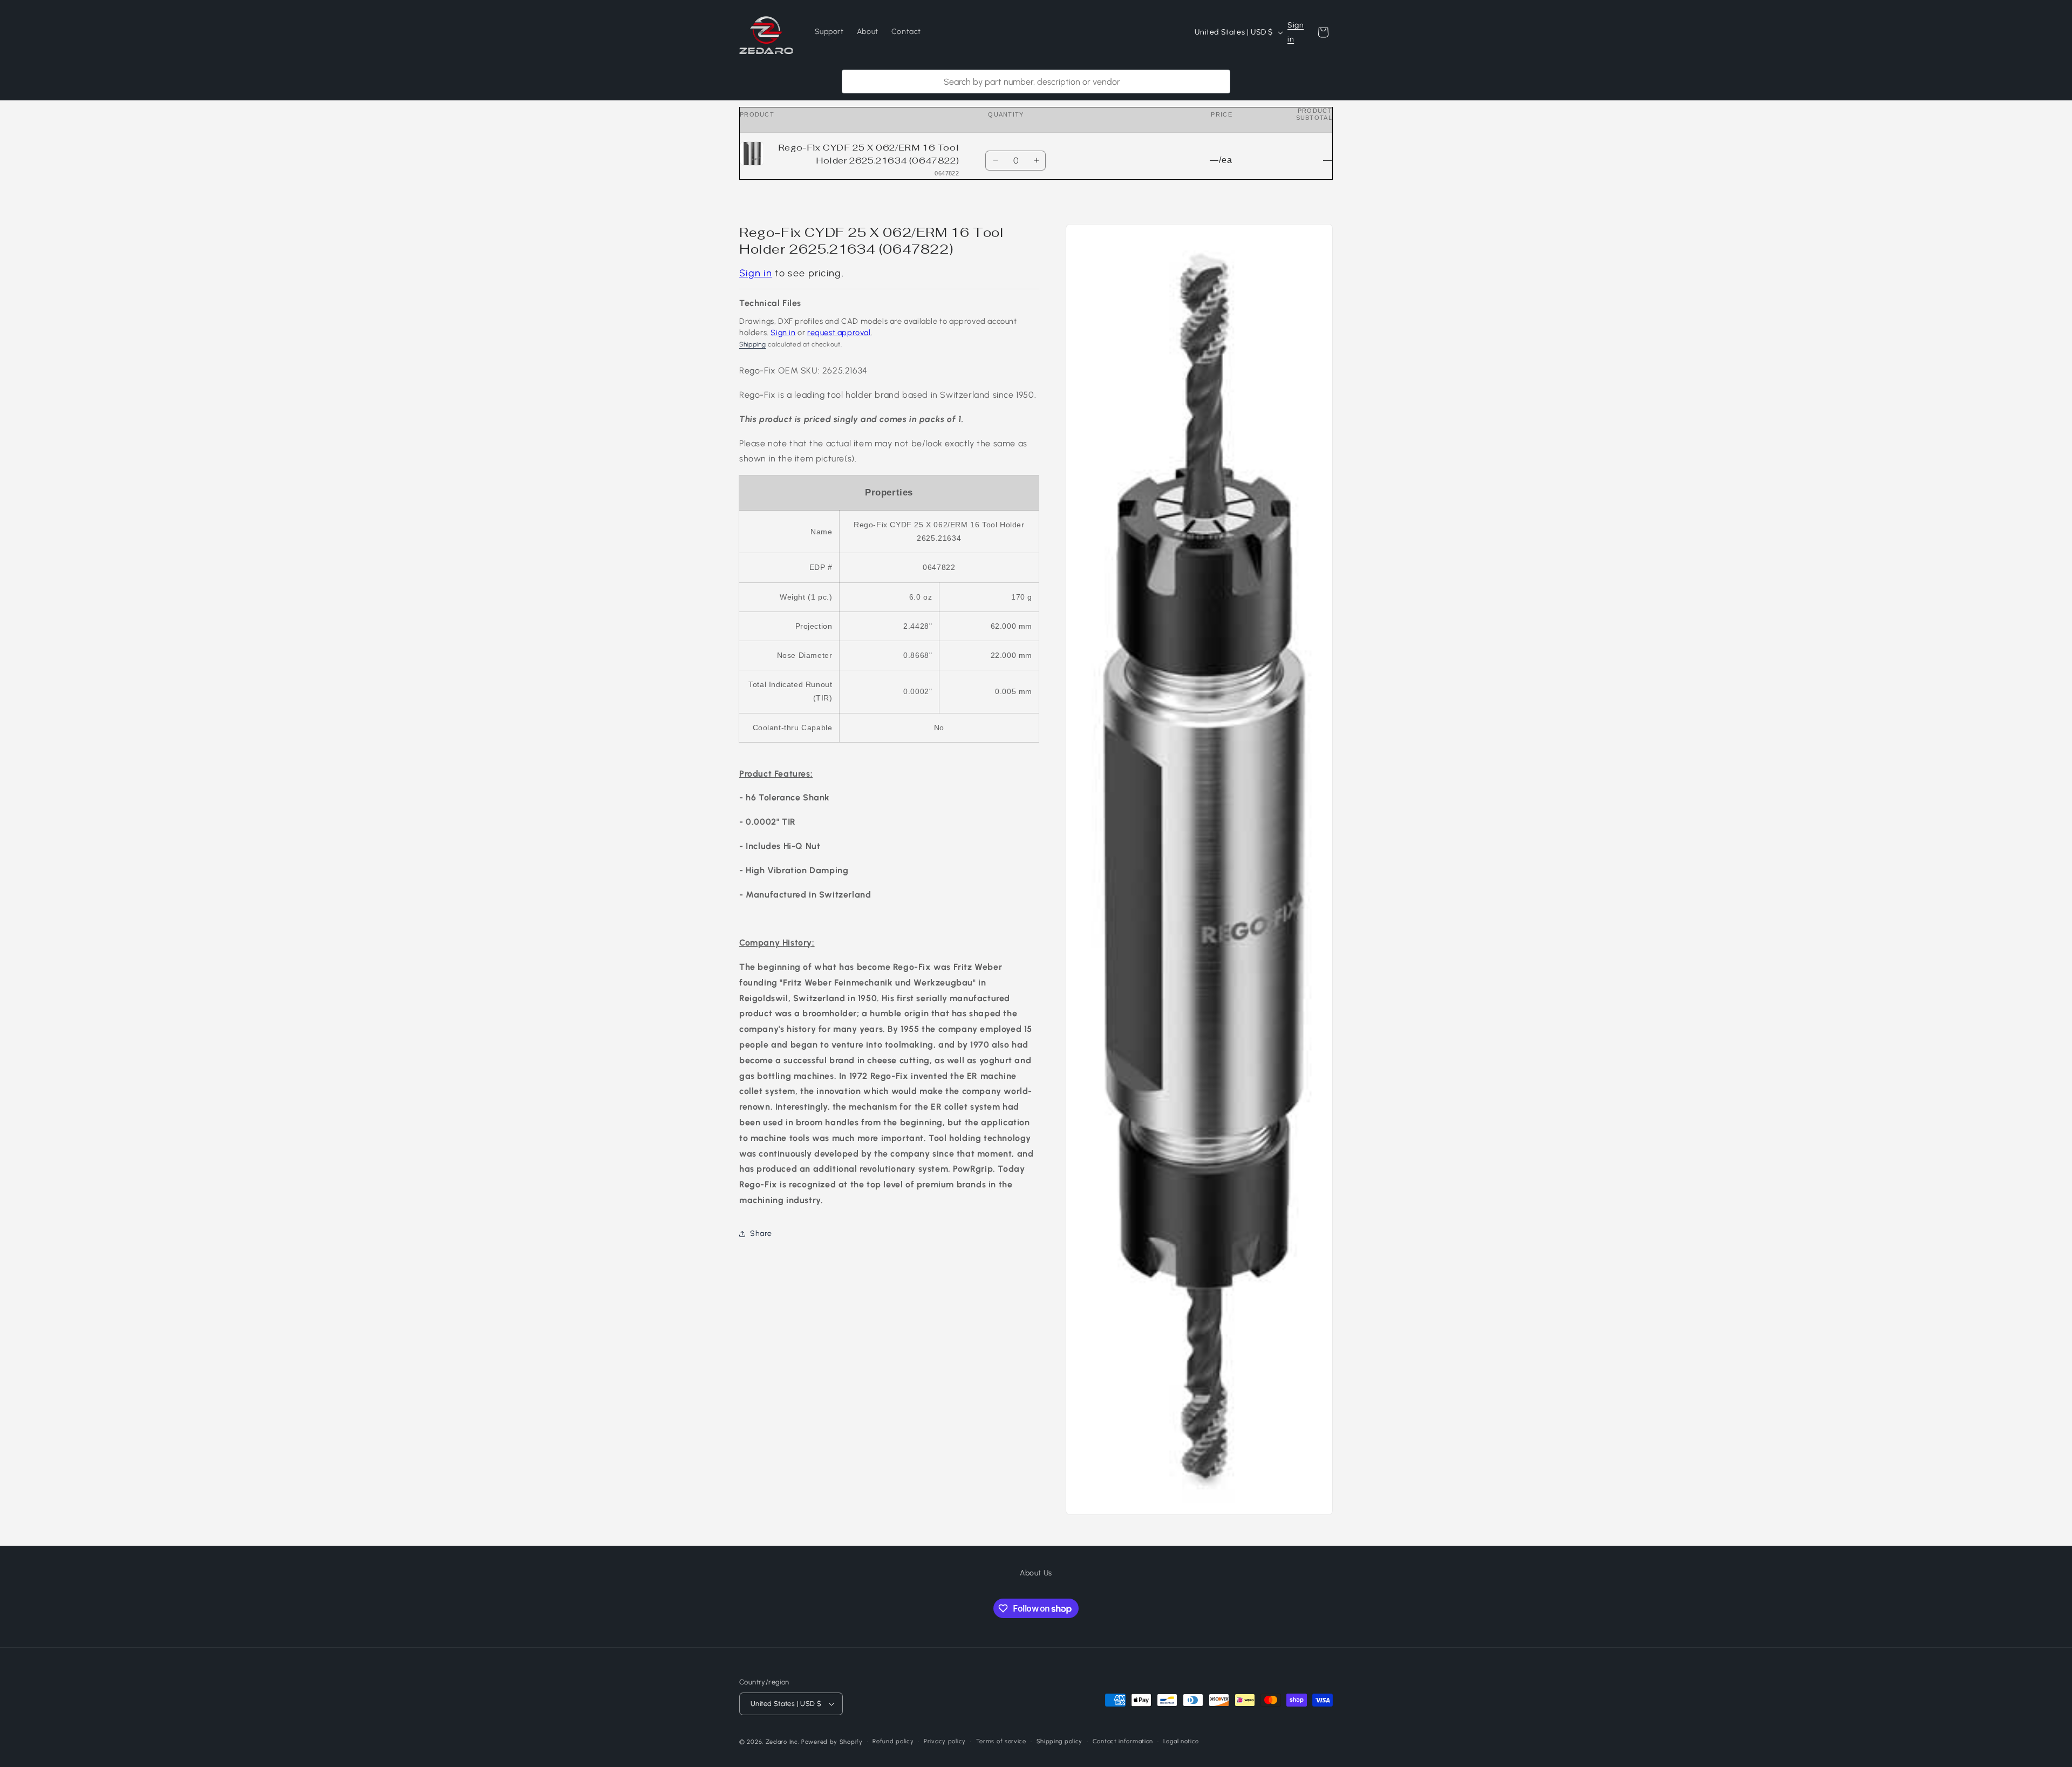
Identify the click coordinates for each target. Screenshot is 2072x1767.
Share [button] (761, 1233)
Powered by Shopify (832, 1742)
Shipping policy (1060, 1741)
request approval (839, 332)
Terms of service (1001, 1741)
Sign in (1296, 32)
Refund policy (893, 1741)
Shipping (753, 344)
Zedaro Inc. (783, 1742)
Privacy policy (945, 1741)
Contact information (1123, 1741)
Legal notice (1181, 1741)
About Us (1036, 1573)
